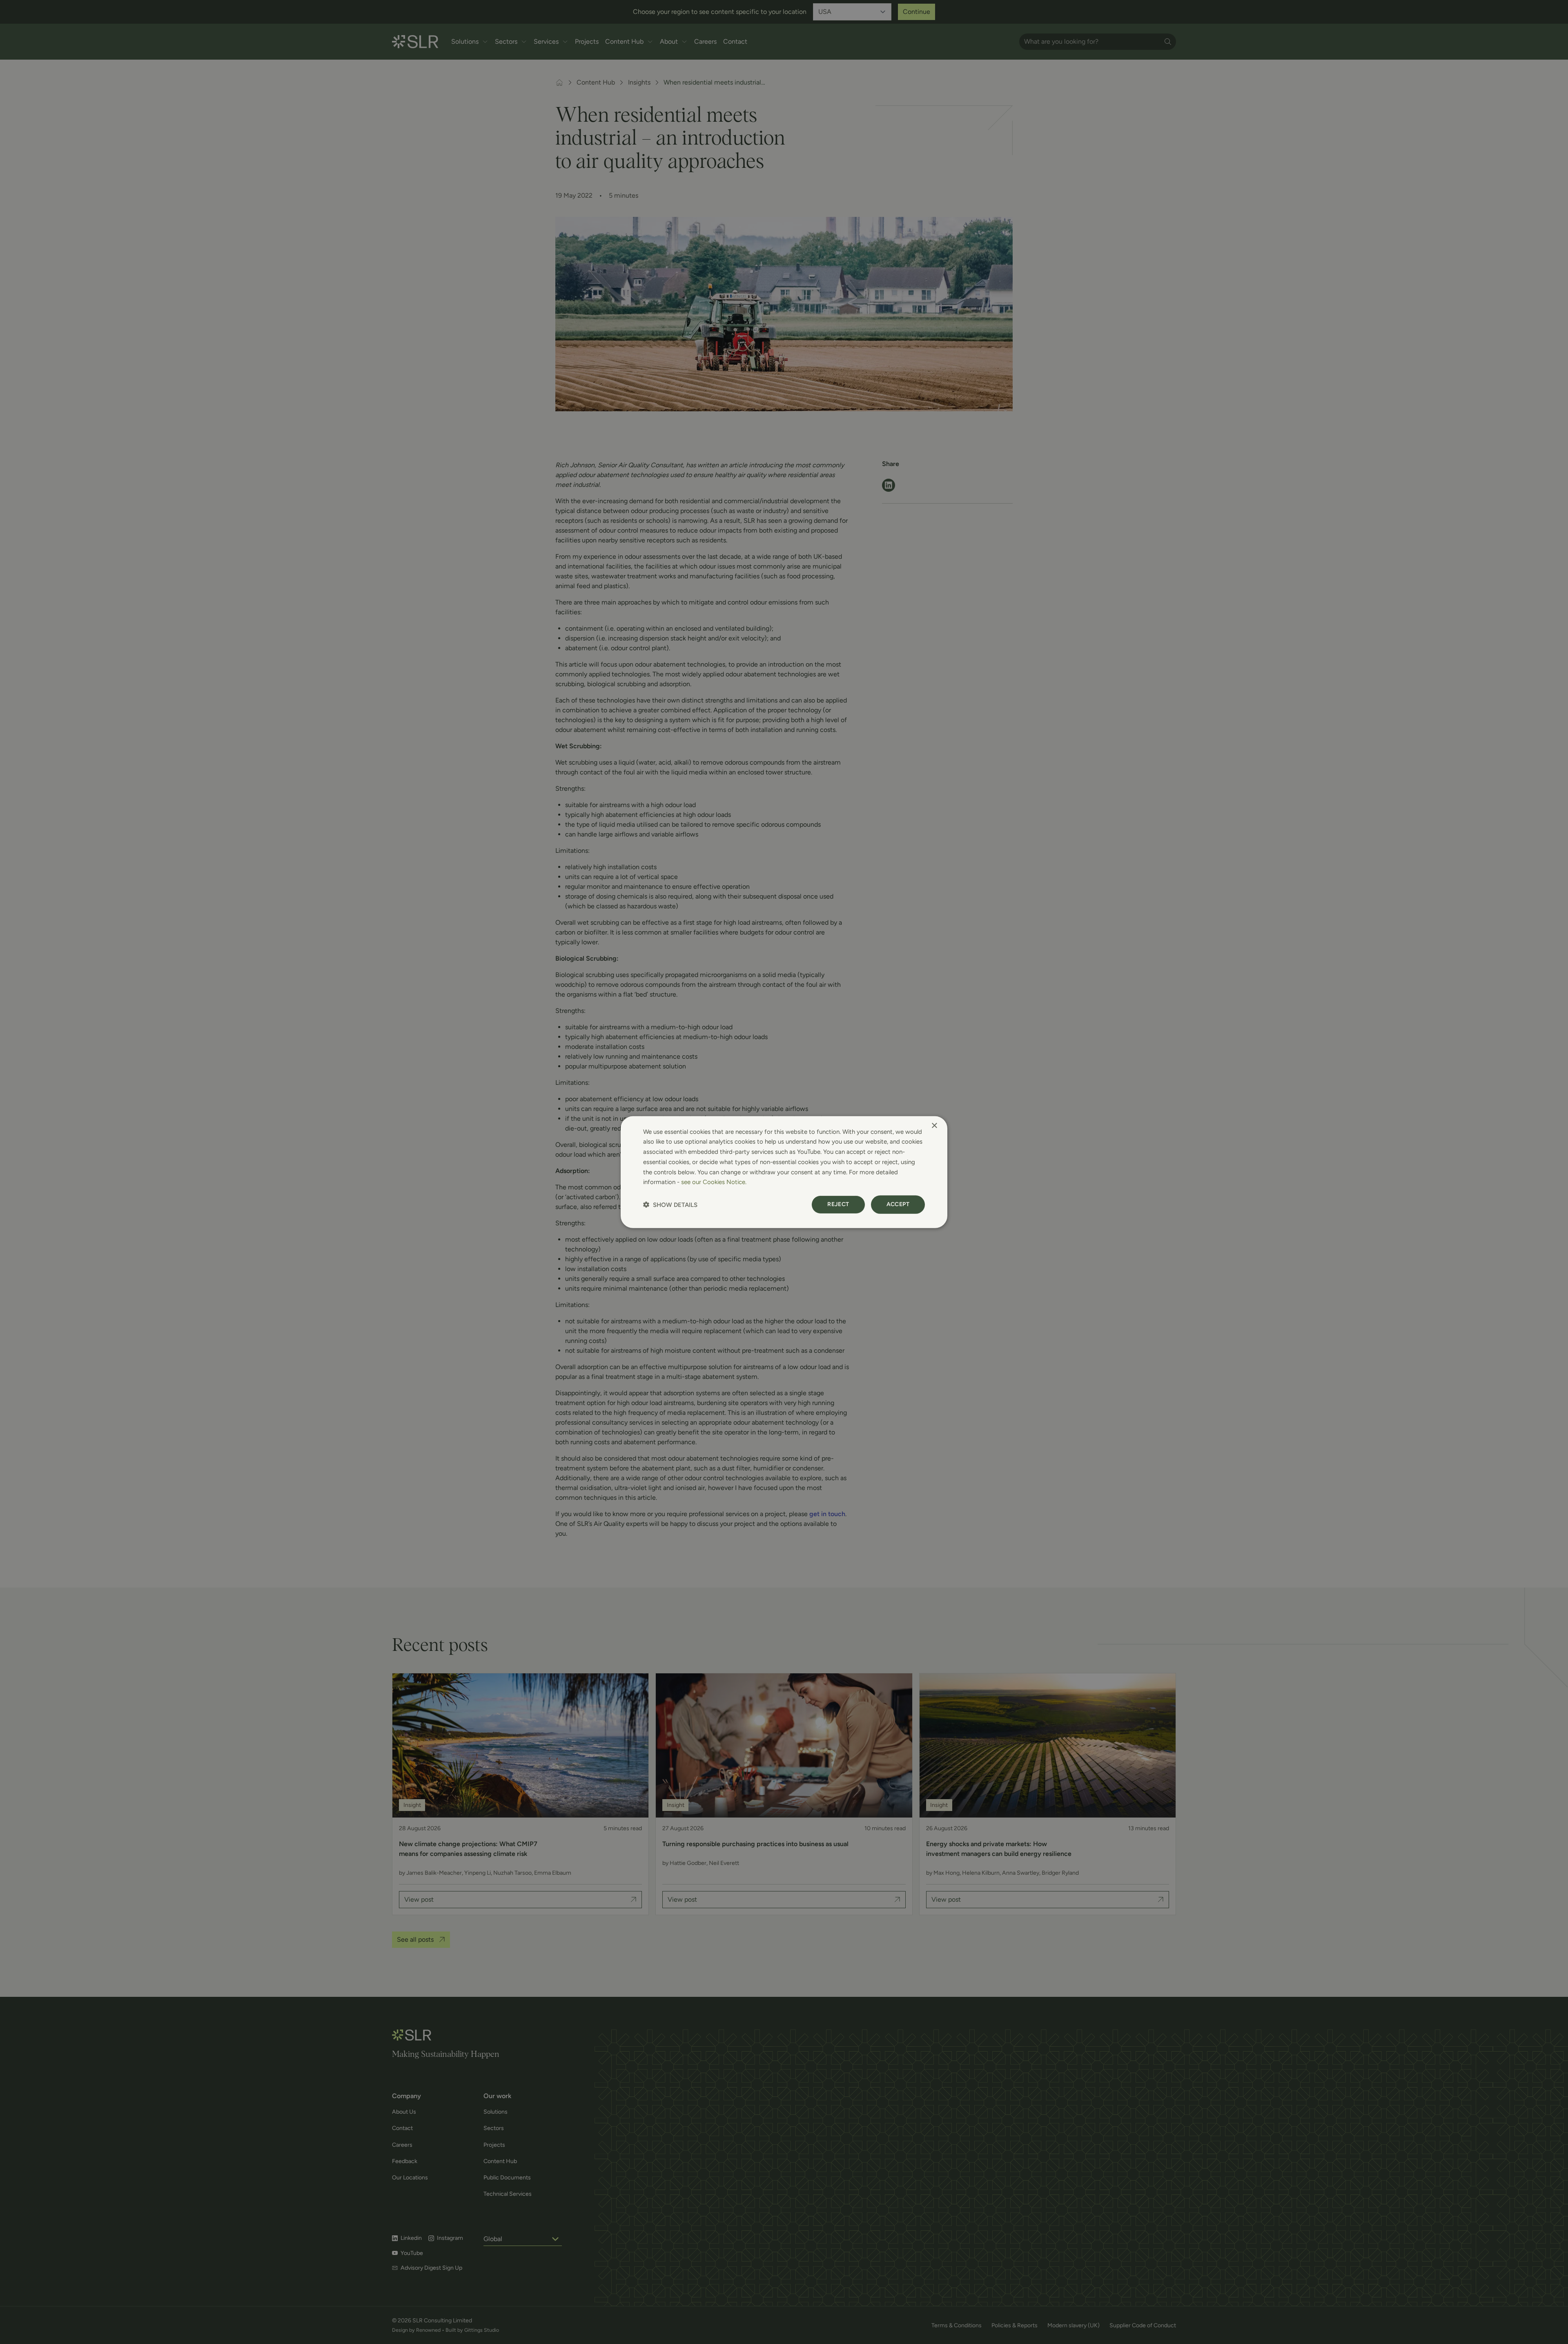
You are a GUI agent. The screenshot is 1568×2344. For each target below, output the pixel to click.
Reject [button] (838, 1204)
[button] (670, 1205)
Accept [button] (898, 1204)
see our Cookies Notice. (714, 1182)
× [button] (934, 1125)
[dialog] (784, 1172)
